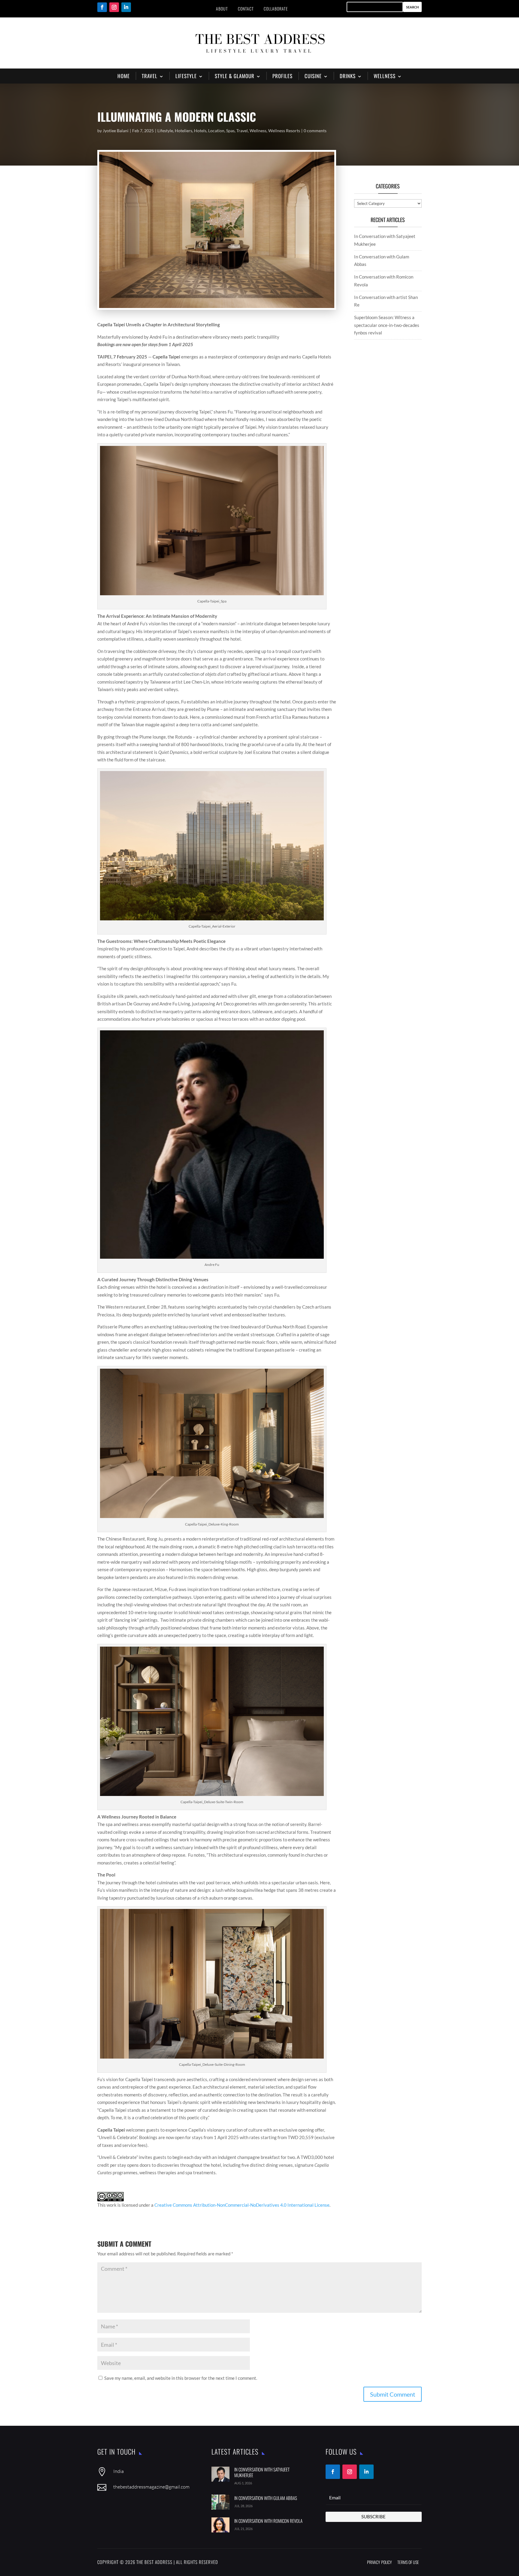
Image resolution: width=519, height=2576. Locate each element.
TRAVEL (150, 76)
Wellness (258, 131)
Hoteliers (184, 131)
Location (216, 131)
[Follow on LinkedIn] (126, 7)
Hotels (200, 131)
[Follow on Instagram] (114, 7)
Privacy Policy (379, 2562)
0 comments (315, 131)
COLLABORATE (276, 9)
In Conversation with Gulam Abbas (266, 2498)
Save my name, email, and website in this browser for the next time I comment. (181, 2378)
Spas (230, 131)
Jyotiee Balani (116, 131)
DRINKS (348, 76)
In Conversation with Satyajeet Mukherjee (262, 2472)
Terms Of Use (408, 2562)
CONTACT (246, 9)
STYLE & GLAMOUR (235, 76)
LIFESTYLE (186, 76)
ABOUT (222, 9)
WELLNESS (385, 76)
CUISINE (313, 76)
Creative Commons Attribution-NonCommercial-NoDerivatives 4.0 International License (242, 2205)
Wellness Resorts (284, 131)
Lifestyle (165, 131)
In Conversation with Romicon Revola (268, 2521)
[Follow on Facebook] (102, 7)
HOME (124, 76)
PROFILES (282, 76)
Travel (242, 131)
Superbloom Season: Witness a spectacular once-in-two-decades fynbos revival (387, 325)
